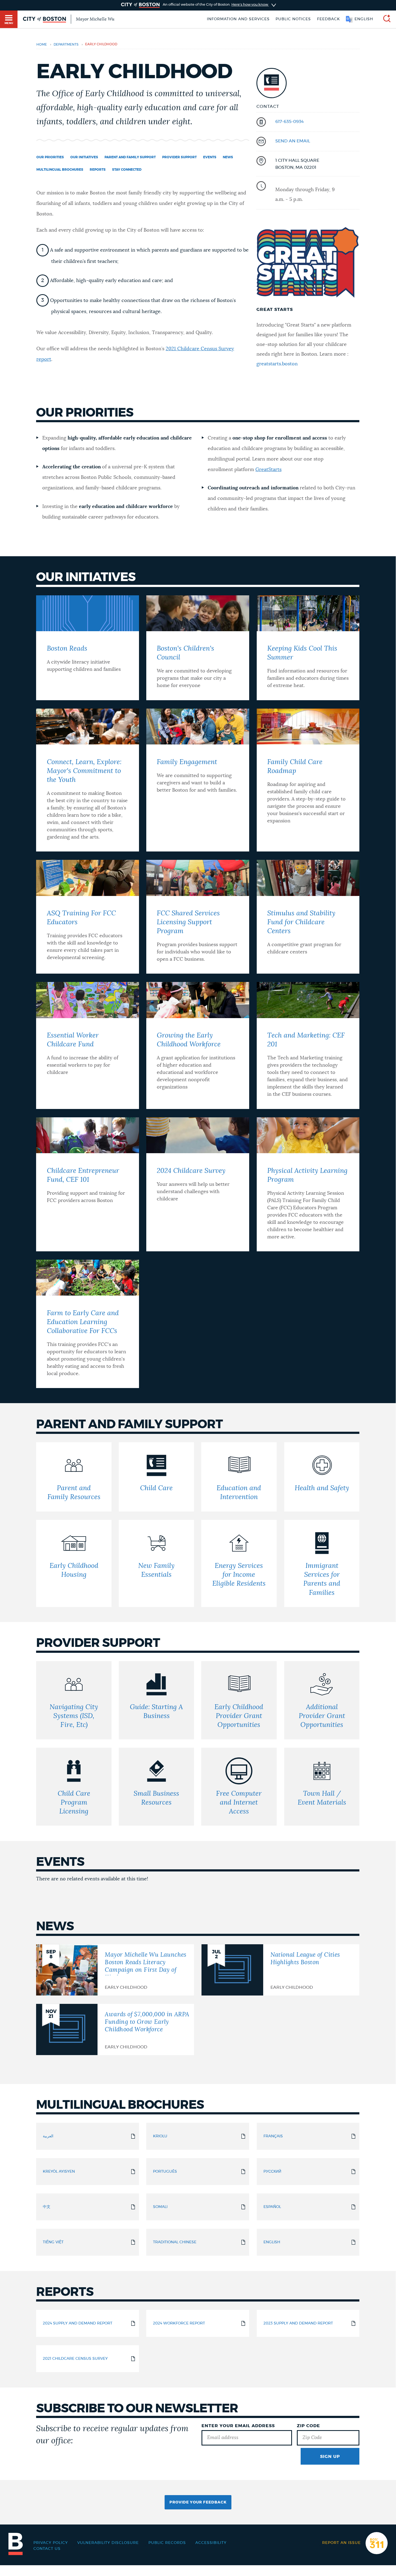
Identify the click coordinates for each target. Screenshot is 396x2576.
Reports (98, 170)
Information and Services (238, 19)
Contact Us (47, 2549)
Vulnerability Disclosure (108, 2543)
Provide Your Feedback (198, 2502)
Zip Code (308, 2426)
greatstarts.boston (277, 364)
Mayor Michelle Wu (95, 19)
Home (42, 45)
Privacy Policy (51, 2543)
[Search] (385, 19)
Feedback (329, 19)
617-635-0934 (289, 122)
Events (210, 157)
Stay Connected (127, 170)
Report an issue (341, 2543)
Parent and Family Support (130, 157)
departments (66, 45)
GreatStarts (268, 470)
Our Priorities (50, 157)
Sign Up (330, 2457)
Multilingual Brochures (60, 170)
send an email (293, 141)
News (228, 157)
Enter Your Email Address (238, 2426)
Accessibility (211, 2543)
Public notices (293, 19)
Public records (167, 2543)
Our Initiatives (84, 157)
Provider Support (179, 157)
